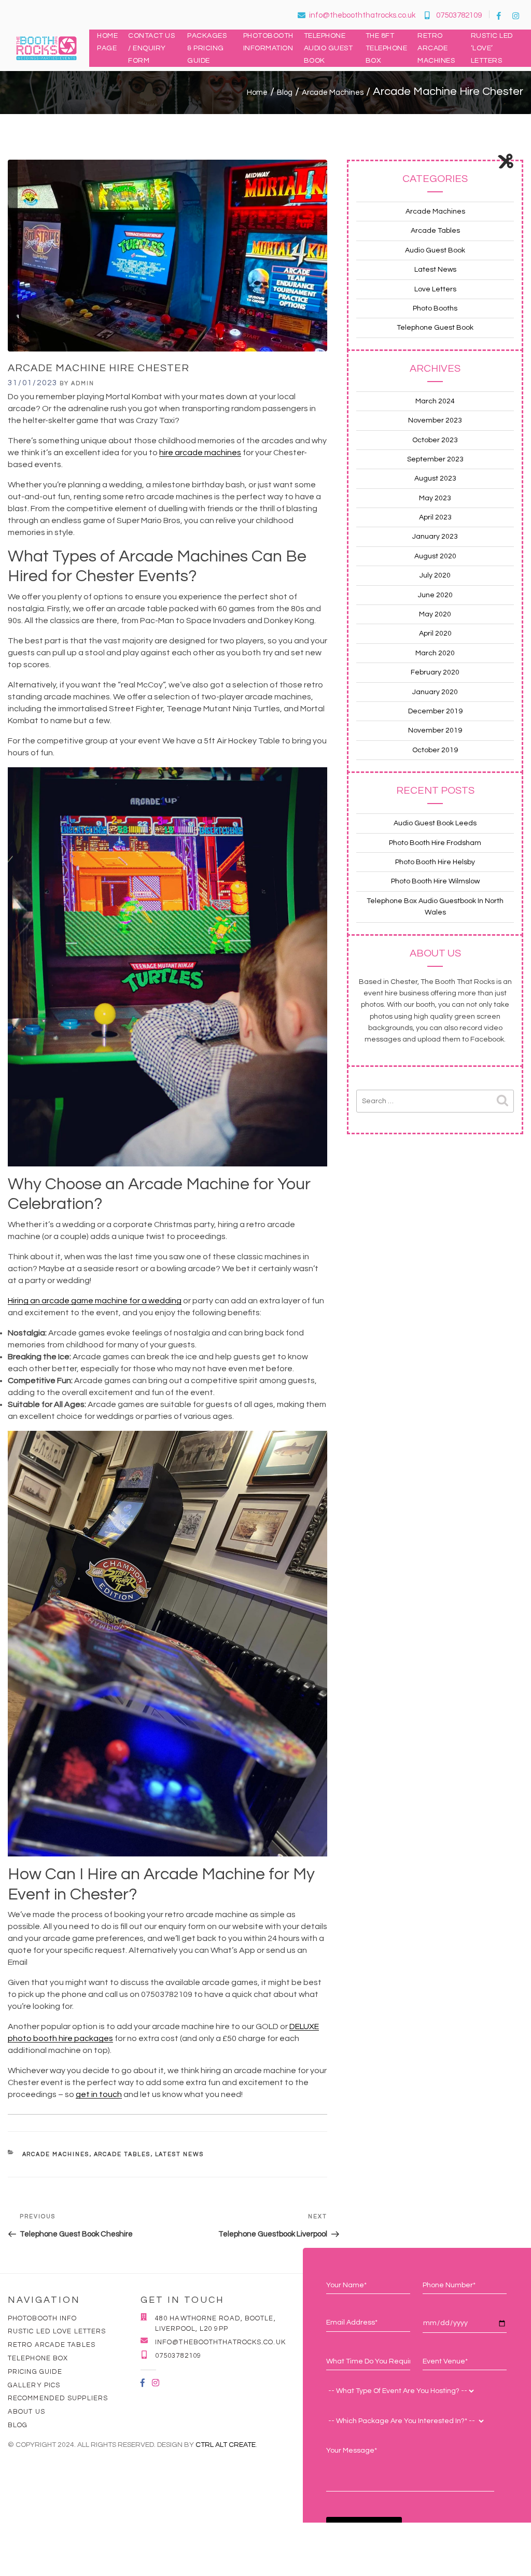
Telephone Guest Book (435, 328)
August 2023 (435, 478)
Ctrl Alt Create (226, 2445)
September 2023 (435, 459)
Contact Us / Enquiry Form (151, 48)
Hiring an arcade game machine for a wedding (95, 1301)
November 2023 (435, 420)
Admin (83, 383)
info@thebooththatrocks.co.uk (362, 15)
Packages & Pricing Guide (207, 48)
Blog (18, 2425)
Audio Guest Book (435, 250)
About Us (26, 2412)
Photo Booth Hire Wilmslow (435, 881)
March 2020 (435, 653)
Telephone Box (38, 2358)
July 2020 (435, 575)
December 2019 (435, 711)
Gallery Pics (34, 2385)
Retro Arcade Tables (52, 2345)
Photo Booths (435, 308)
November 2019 (435, 730)
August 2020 (435, 556)
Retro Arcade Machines (436, 48)
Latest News (180, 2154)
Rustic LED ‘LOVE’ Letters (492, 48)
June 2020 (435, 595)
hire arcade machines (200, 453)
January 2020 (435, 692)
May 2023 (435, 498)
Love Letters (435, 289)
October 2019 (435, 750)
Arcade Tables (122, 2154)
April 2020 (435, 634)
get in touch (99, 2094)
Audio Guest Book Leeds (435, 823)
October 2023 (435, 440)
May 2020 (435, 614)
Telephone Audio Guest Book (329, 48)
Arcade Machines (56, 2154)
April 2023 (435, 517)
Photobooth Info (43, 2318)
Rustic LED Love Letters (57, 2331)
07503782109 (459, 15)
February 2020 (435, 672)
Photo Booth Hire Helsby (435, 862)
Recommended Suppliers (58, 2398)
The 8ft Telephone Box (387, 48)
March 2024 (435, 401)
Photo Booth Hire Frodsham (435, 843)
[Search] (502, 1101)
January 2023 (435, 537)
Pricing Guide (35, 2372)
